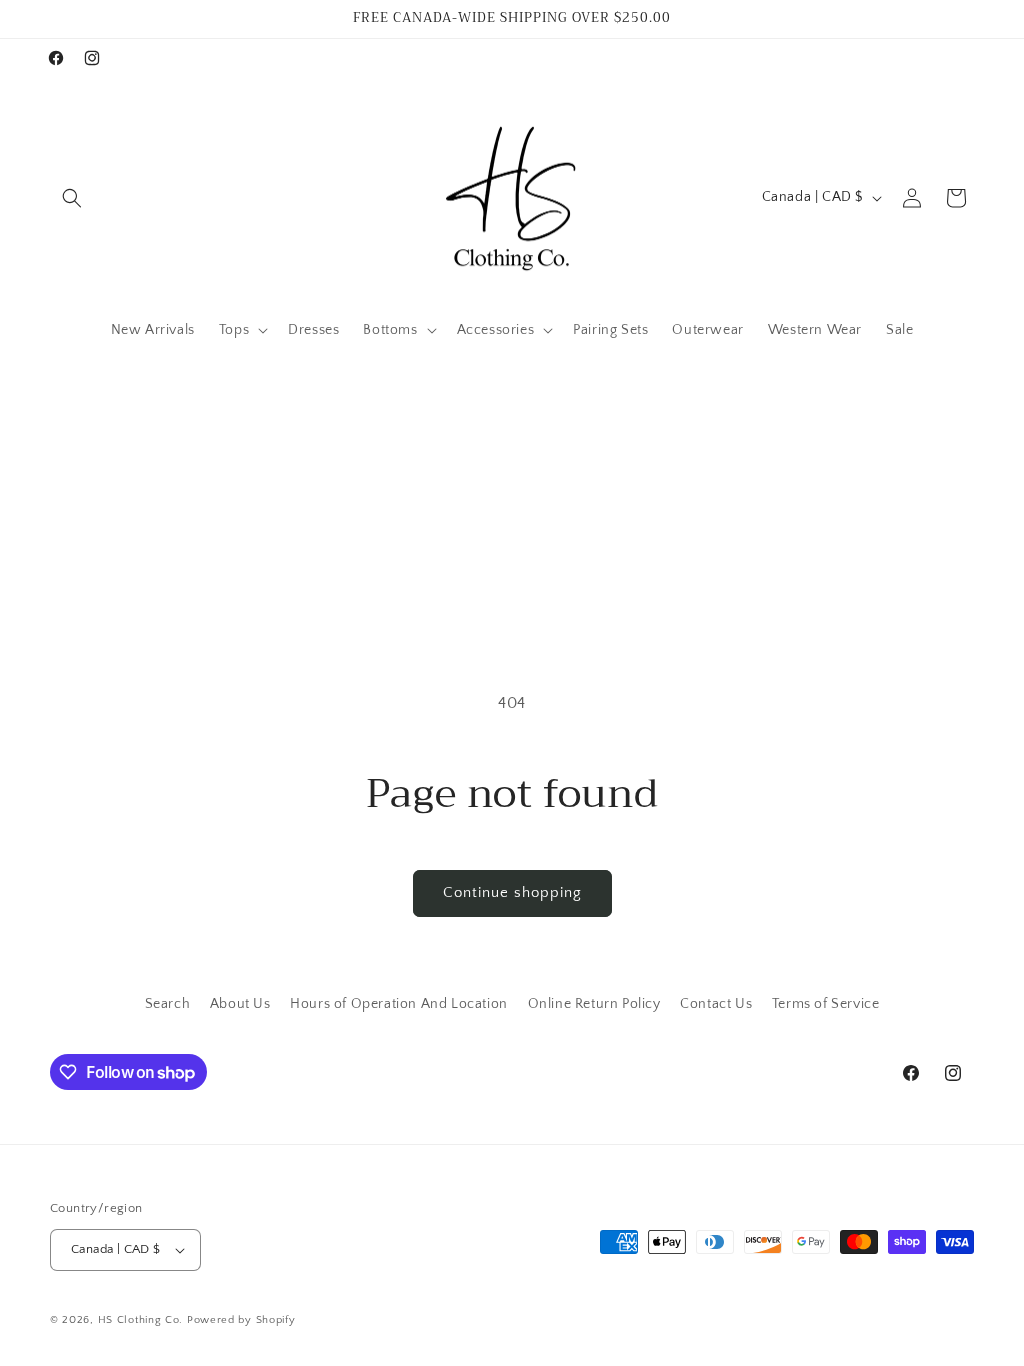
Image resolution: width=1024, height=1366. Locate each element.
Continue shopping (512, 892)
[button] (72, 198)
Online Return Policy (594, 1004)
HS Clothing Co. (142, 1320)
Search (168, 1004)
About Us (240, 1004)
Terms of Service (826, 1004)
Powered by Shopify (241, 1320)
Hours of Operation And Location (399, 1004)
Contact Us (716, 1004)
